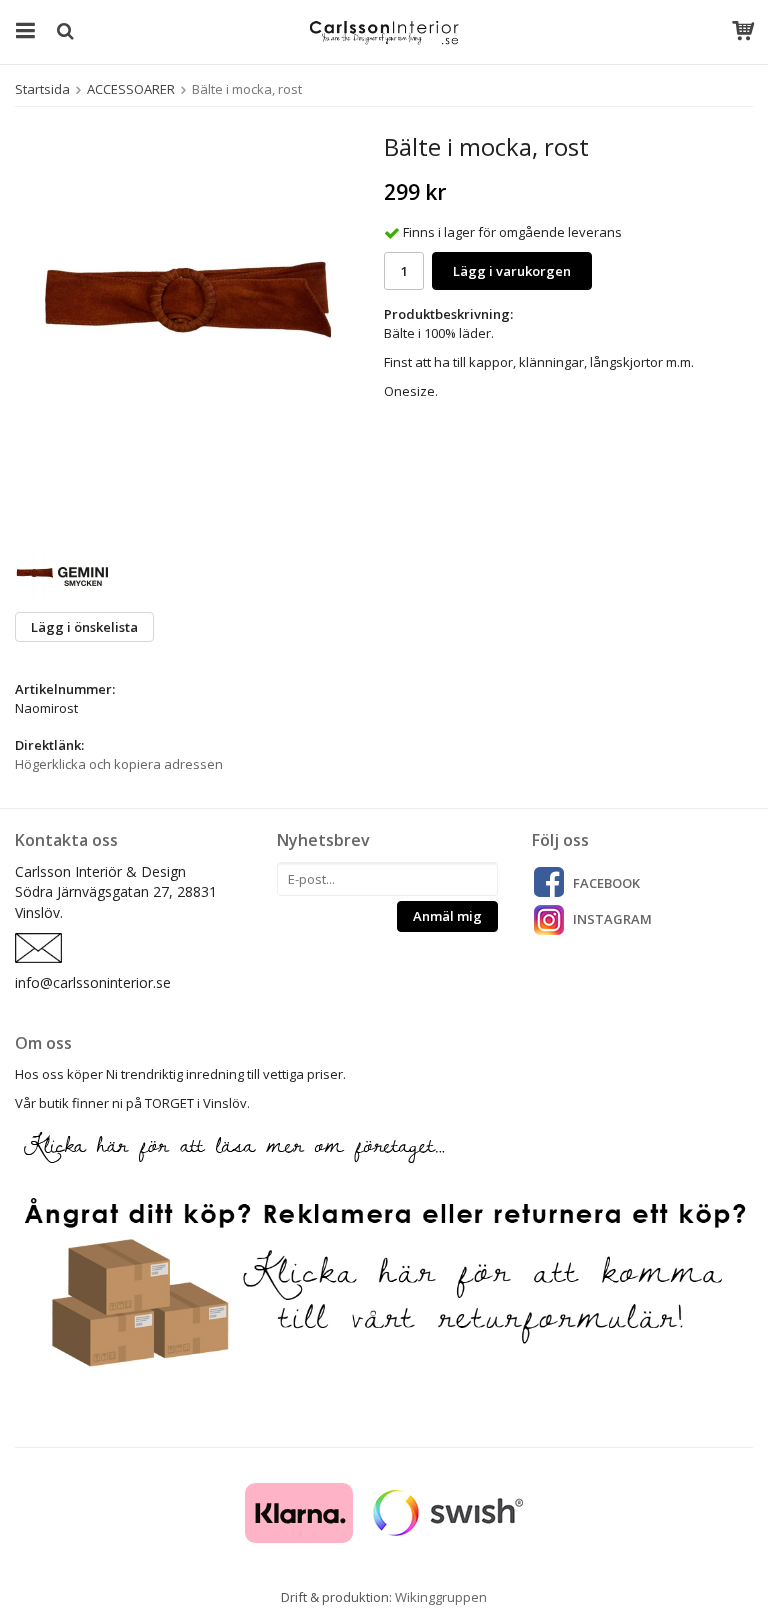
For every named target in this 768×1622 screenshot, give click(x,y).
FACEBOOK (606, 883)
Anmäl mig (447, 916)
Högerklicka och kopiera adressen (119, 764)
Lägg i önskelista (84, 627)
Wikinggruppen (441, 1597)
